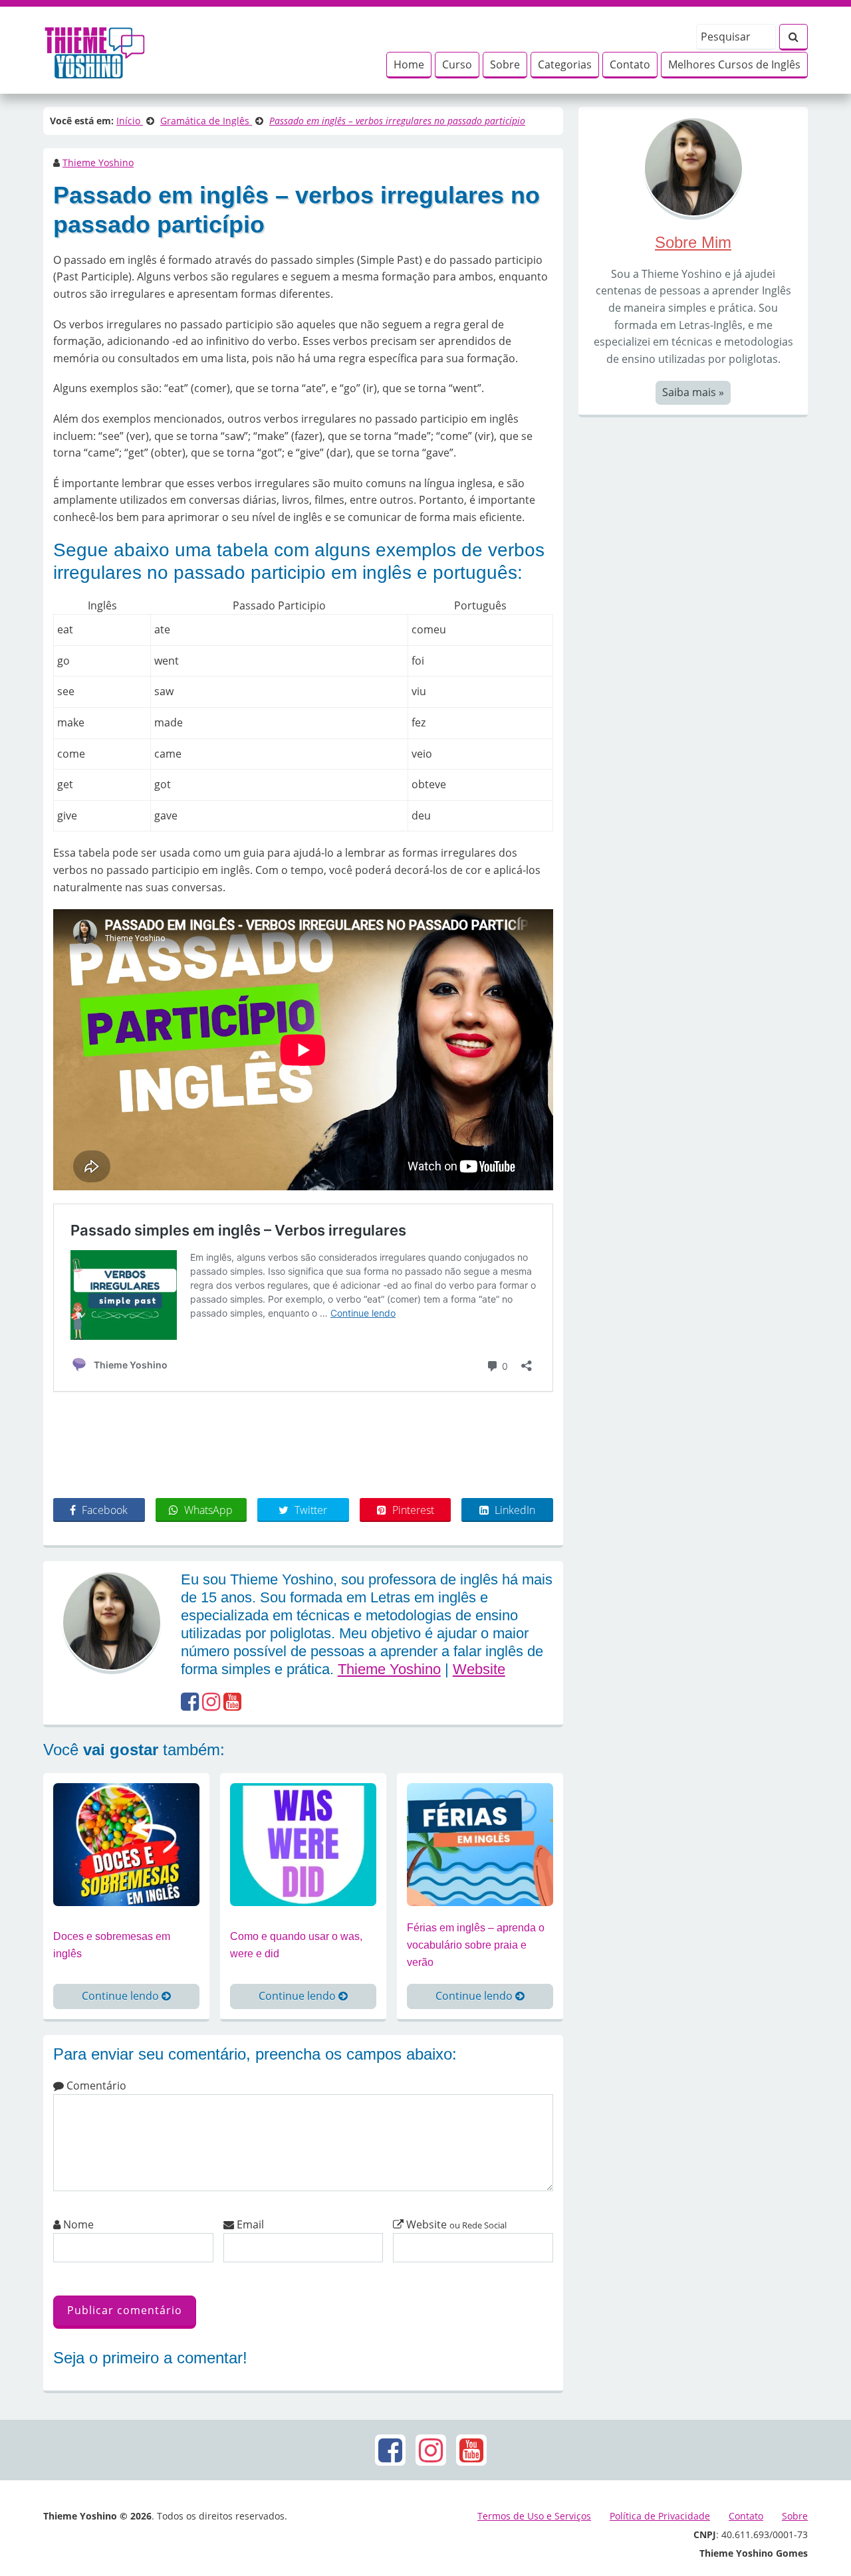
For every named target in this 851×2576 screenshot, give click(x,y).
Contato (630, 64)
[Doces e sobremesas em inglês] (126, 1844)
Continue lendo (122, 1996)
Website (479, 1669)
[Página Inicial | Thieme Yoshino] (95, 49)
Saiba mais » (693, 392)
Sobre (505, 64)
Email (249, 2224)
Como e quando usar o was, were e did (296, 1945)
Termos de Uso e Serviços (534, 2516)
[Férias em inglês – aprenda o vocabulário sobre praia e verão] (480, 1844)
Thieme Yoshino (98, 162)
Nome (77, 2224)
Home (409, 64)
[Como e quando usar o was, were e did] (303, 1844)
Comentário (95, 2086)
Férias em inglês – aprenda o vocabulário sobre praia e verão (476, 1945)
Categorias (565, 64)
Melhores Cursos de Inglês (734, 64)
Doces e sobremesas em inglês (112, 1945)
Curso (457, 64)
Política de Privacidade (660, 2516)
